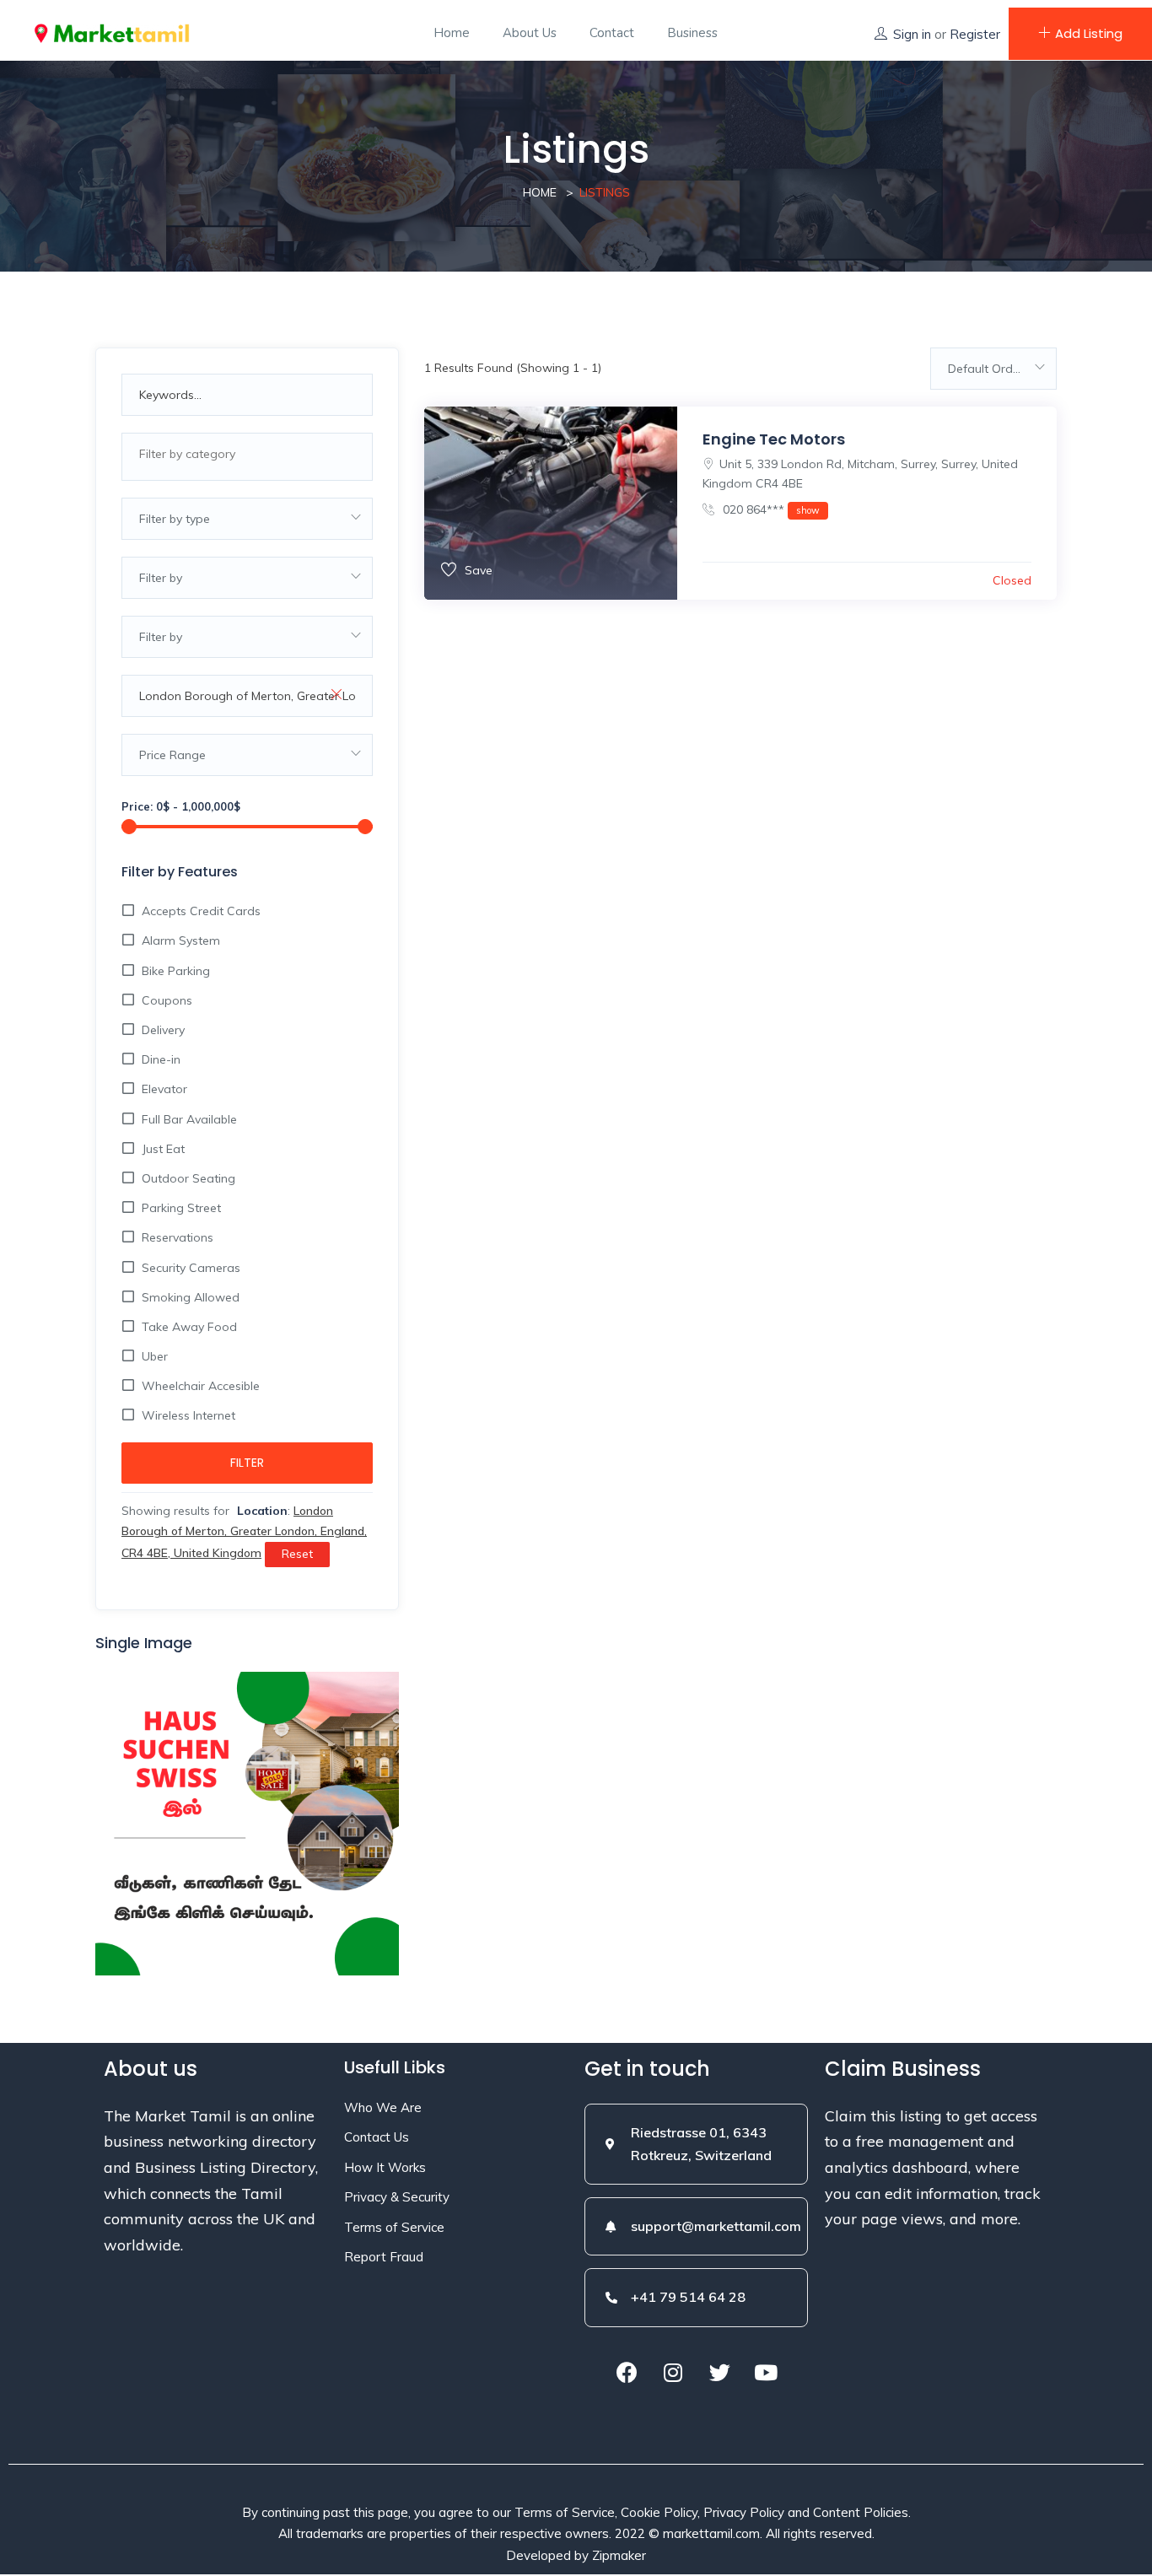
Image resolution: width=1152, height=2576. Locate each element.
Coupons (167, 1000)
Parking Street (181, 1208)
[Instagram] (673, 2373)
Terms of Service (394, 2227)
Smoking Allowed (191, 1297)
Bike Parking (176, 971)
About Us (530, 33)
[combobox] (247, 457)
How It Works (385, 2167)
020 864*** (770, 509)
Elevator (164, 1089)
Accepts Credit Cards (201, 911)
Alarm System (181, 940)
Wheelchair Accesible (201, 1386)
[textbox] (247, 454)
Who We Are (383, 2107)
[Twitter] (719, 2373)
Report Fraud (384, 2257)
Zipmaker (619, 2555)
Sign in (912, 34)
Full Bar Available (189, 1119)
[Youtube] (766, 2373)
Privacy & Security (397, 2197)
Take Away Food (189, 1327)
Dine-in (161, 1059)
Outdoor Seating (188, 1178)
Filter (247, 1463)
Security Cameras (191, 1268)
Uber (155, 1356)
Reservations (178, 1237)
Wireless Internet (188, 1415)
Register (975, 34)
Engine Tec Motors (774, 439)
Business (692, 33)
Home (452, 33)
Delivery (163, 1030)
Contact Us (377, 2137)
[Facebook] (627, 2373)
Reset (297, 1554)
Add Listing (1089, 33)
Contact (612, 33)
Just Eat (163, 1149)
